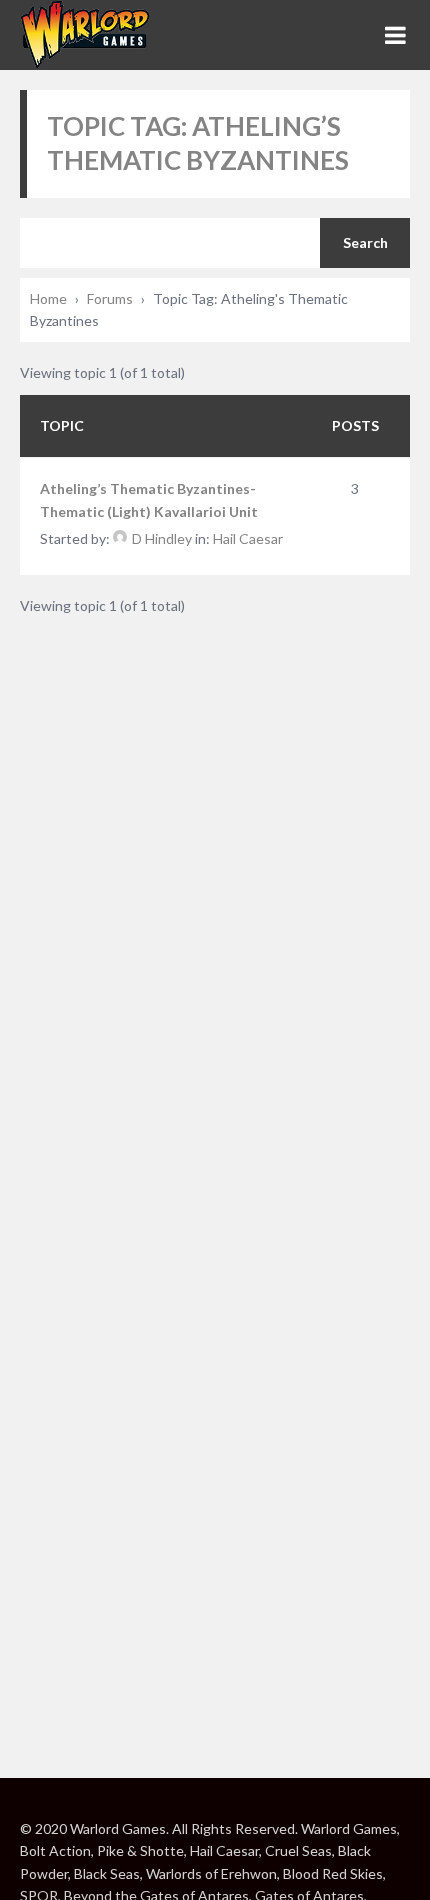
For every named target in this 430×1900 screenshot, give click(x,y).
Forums (110, 298)
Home (48, 298)
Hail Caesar (248, 538)
